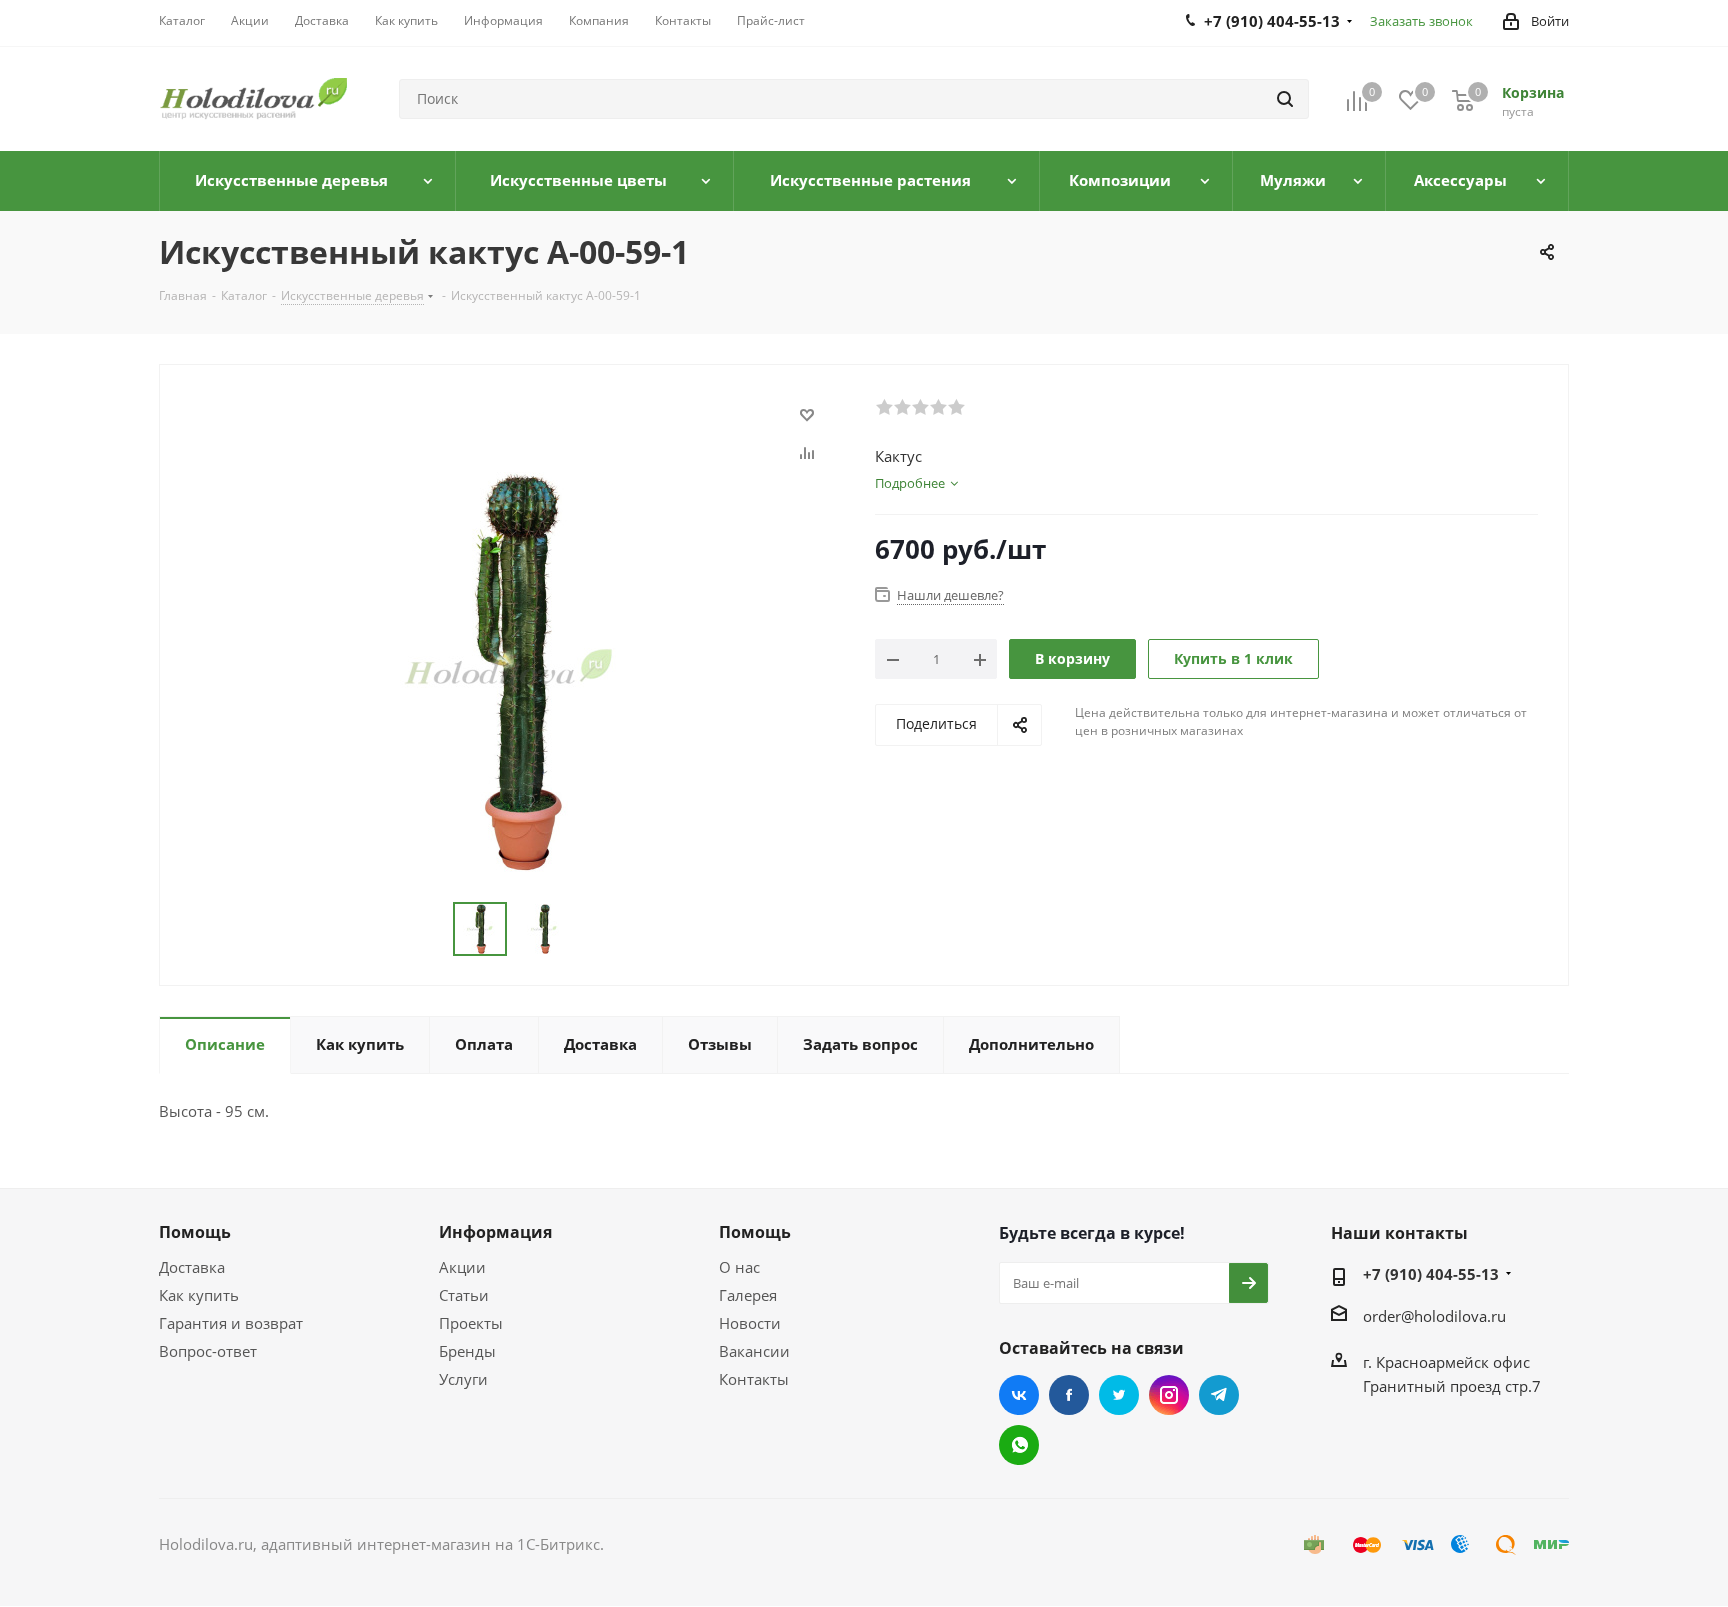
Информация (495, 1232)
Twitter (1119, 1395)
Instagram (1169, 1395)
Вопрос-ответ (208, 1351)
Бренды (467, 1351)
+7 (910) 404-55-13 (1431, 1274)
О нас (739, 1267)
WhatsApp (1019, 1445)
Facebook (1069, 1395)
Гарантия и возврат (231, 1323)
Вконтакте (1019, 1395)
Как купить (199, 1295)
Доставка (192, 1267)
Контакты (754, 1379)
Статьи (464, 1295)
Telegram (1219, 1395)
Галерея (748, 1295)
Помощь (195, 1232)
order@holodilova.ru (1434, 1316)
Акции (462, 1267)
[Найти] (1285, 99)
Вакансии (754, 1351)
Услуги (463, 1379)
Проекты (471, 1323)
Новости (750, 1323)
